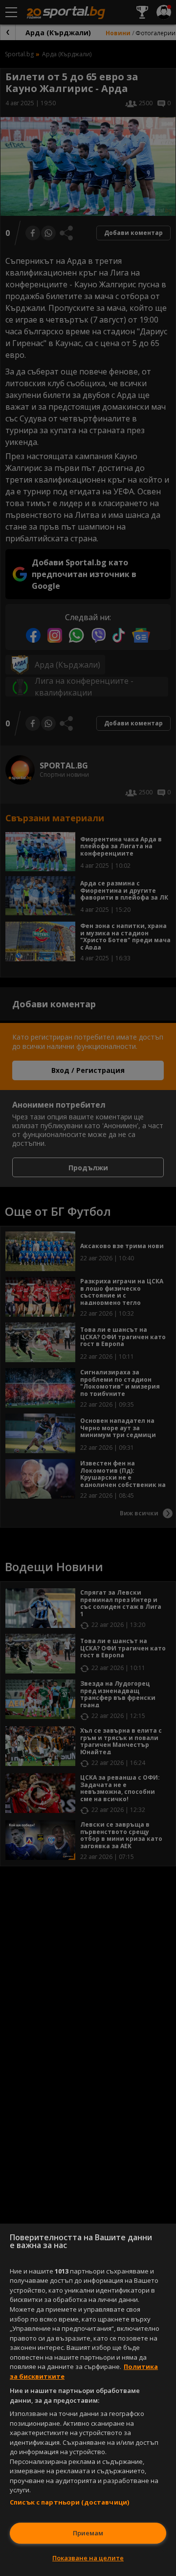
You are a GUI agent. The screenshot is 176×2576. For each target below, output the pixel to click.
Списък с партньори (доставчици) (69, 2502)
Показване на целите (88, 2558)
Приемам (88, 2533)
